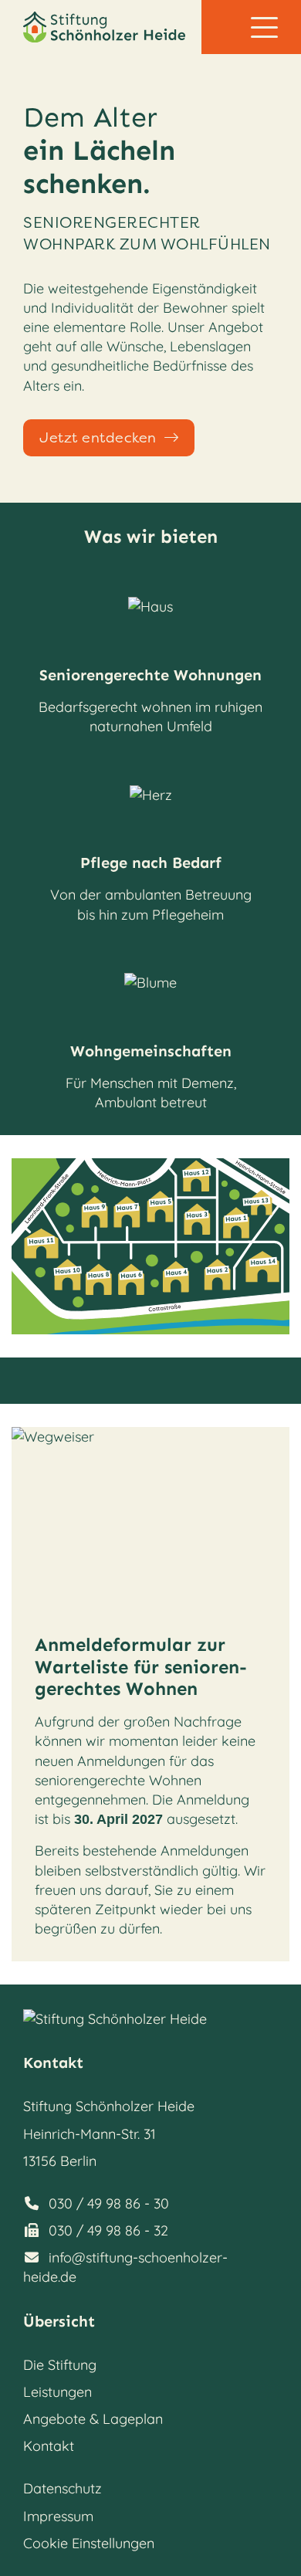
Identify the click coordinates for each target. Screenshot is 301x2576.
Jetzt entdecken (98, 438)
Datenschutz (63, 2488)
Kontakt (49, 2446)
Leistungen (57, 2392)
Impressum (58, 2516)
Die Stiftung (60, 2365)
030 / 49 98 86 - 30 (109, 2203)
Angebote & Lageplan (93, 2419)
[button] (264, 27)
